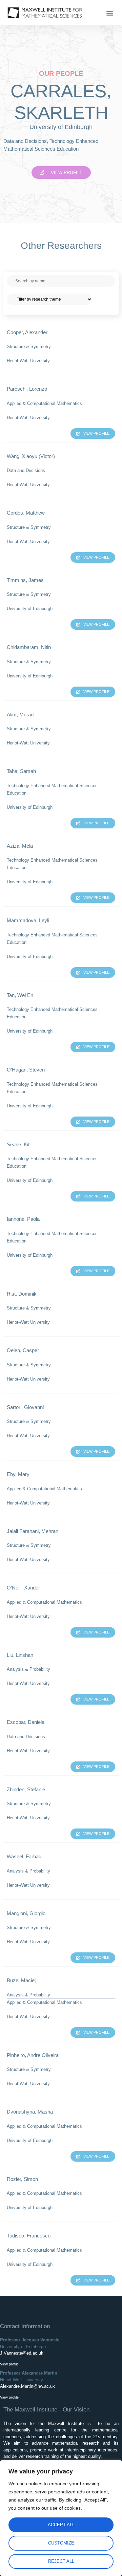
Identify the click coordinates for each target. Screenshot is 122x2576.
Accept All (61, 2525)
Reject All (61, 2561)
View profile (9, 2364)
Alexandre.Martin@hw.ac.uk (27, 2386)
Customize (61, 2543)
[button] (110, 13)
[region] (61, 2518)
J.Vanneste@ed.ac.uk (22, 2353)
